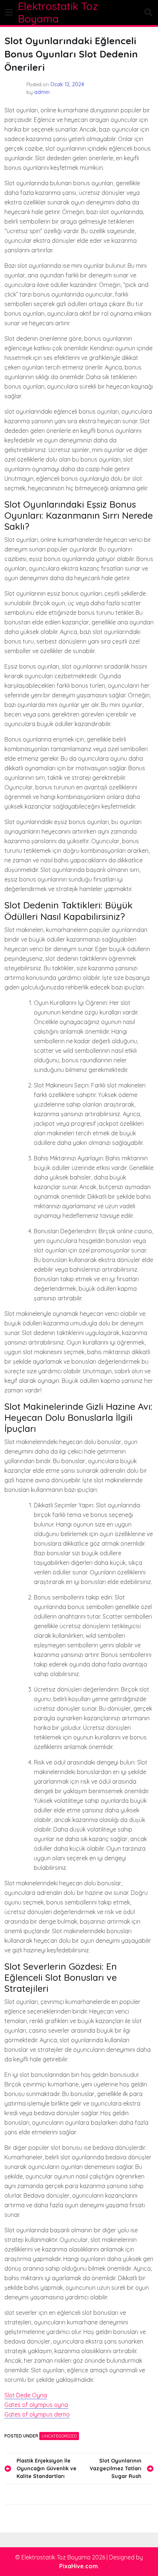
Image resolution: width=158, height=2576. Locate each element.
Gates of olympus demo (37, 2414)
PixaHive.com (78, 2566)
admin (42, 92)
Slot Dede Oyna (26, 2395)
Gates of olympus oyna (36, 2405)
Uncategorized (59, 2436)
